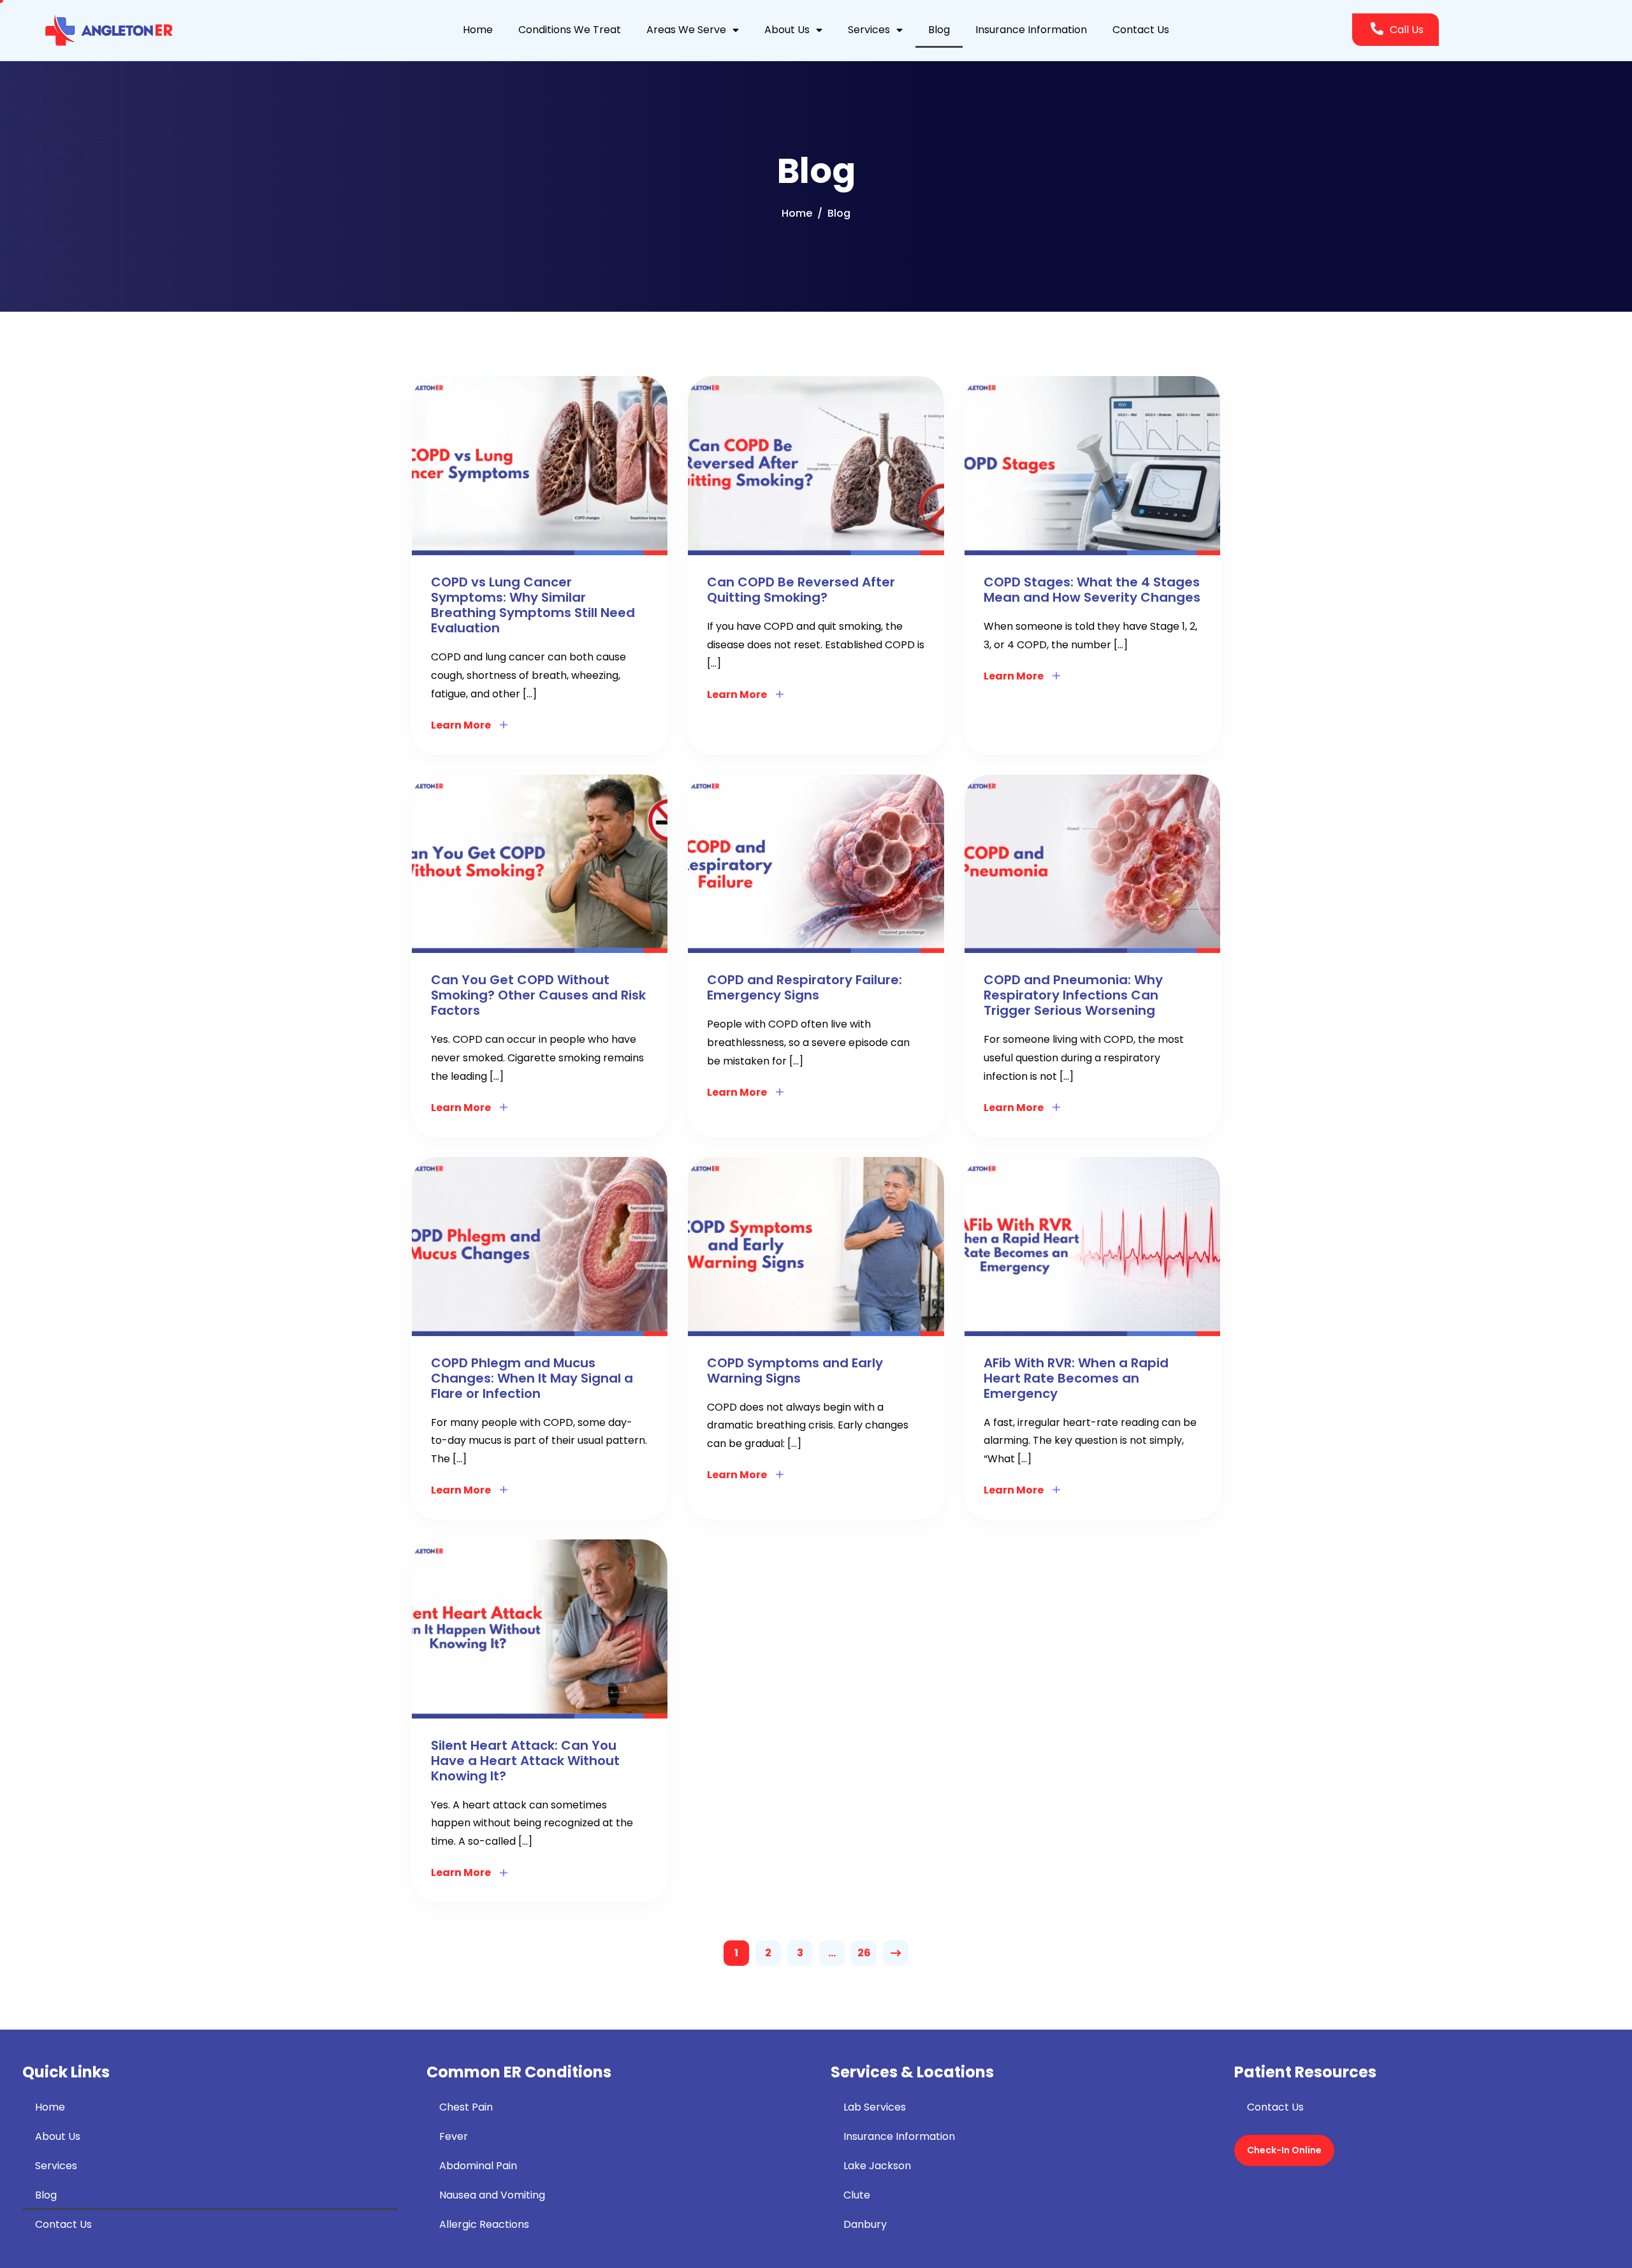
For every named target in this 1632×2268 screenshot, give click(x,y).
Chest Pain (466, 2107)
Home (478, 30)
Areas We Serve (686, 30)
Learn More (461, 725)
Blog (939, 30)
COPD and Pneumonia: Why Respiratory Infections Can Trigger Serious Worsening (1073, 995)
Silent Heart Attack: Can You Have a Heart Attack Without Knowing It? (525, 1761)
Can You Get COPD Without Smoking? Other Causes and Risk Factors (538, 995)
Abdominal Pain (478, 2166)
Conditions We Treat (570, 30)
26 (864, 1953)
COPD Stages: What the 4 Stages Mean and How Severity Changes (1092, 590)
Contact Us (1141, 30)
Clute (857, 2195)
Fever (454, 2136)
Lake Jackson (877, 2166)
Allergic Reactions (484, 2224)
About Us (787, 30)
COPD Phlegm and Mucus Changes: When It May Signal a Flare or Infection (532, 1378)
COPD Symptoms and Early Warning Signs (795, 1370)
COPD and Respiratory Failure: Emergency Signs (805, 987)
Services (869, 30)
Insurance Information (1031, 30)
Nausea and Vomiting (492, 2195)
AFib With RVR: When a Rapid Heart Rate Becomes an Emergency (1076, 1378)
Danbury (865, 2224)
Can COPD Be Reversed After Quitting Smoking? (801, 590)
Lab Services (875, 2107)
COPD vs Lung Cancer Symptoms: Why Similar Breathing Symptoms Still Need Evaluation (533, 605)
